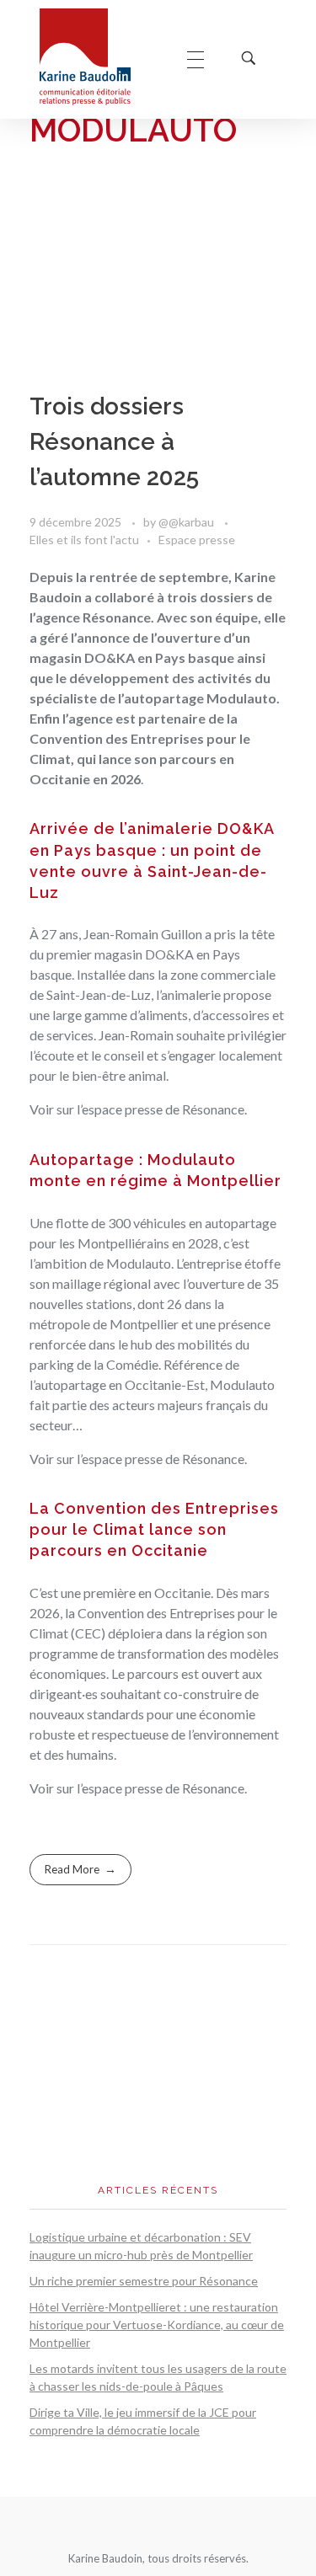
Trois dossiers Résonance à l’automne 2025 (114, 442)
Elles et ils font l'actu (84, 540)
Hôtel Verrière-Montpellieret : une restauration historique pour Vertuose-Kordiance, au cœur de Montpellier (157, 2325)
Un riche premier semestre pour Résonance (144, 2281)
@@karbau (187, 522)
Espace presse (197, 540)
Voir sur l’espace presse (96, 1109)
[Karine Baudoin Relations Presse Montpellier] (96, 57)
